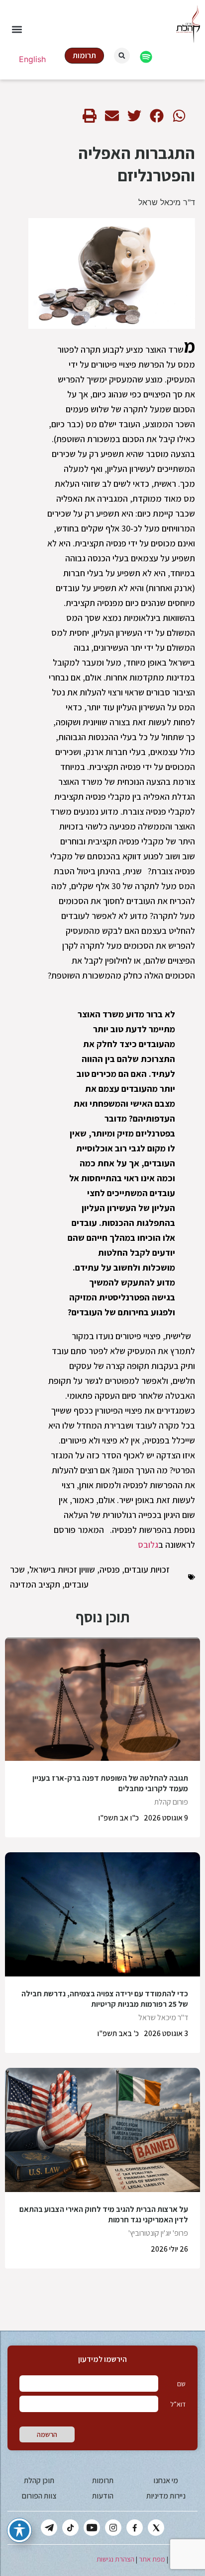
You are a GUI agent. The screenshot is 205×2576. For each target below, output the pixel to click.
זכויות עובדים (147, 1569)
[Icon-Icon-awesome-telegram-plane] (49, 2528)
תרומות (103, 2480)
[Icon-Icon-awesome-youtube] (92, 2528)
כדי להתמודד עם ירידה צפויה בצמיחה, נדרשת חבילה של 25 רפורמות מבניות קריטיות (105, 1999)
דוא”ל (178, 2404)
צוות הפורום (39, 2496)
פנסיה (110, 1569)
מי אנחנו (166, 2480)
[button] (17, 30)
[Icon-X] (156, 2528)
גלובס (148, 1545)
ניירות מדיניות (166, 2496)
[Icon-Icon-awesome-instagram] (113, 2528)
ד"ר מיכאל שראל (167, 202)
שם (181, 2384)
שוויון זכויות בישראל (62, 1569)
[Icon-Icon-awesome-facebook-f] (135, 2528)
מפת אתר (152, 2559)
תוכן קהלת (39, 2480)
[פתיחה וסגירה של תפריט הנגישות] (19, 2530)
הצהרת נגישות (115, 2559)
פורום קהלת (171, 1802)
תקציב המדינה (35, 1584)
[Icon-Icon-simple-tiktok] (70, 2528)
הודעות (103, 2496)
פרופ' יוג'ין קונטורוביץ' (158, 2233)
